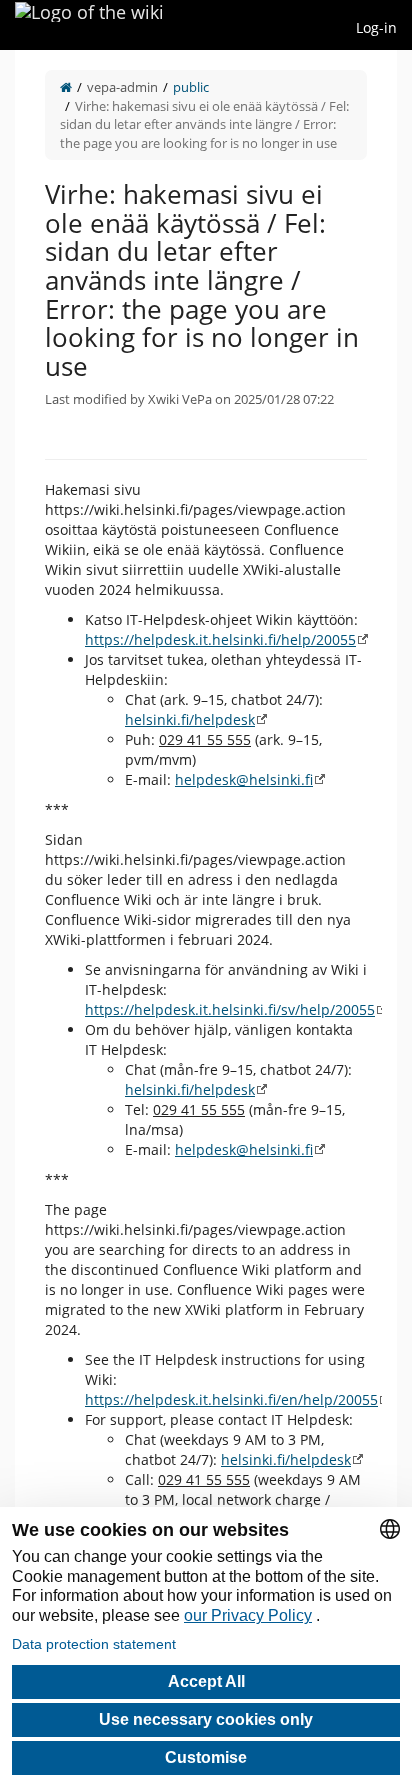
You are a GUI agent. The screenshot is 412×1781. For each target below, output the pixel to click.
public (191, 87)
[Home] (66, 87)
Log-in (376, 27)
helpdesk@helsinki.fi (244, 779)
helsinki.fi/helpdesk (190, 719)
